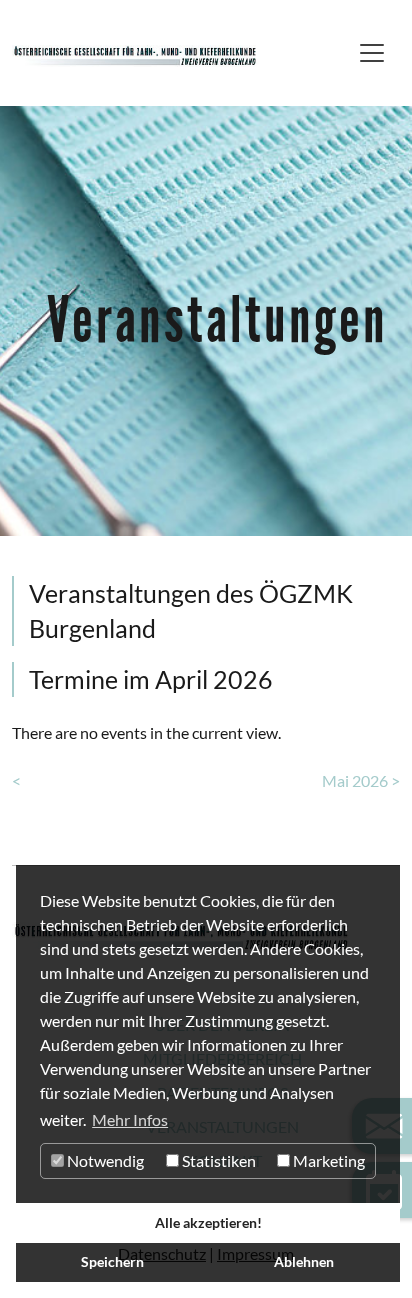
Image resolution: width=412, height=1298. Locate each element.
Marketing (327, 1160)
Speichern (112, 1261)
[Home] (135, 53)
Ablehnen (304, 1261)
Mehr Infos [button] (130, 1119)
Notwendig (104, 1160)
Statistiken (217, 1160)
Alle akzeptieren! (208, 1222)
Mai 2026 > (361, 780)
